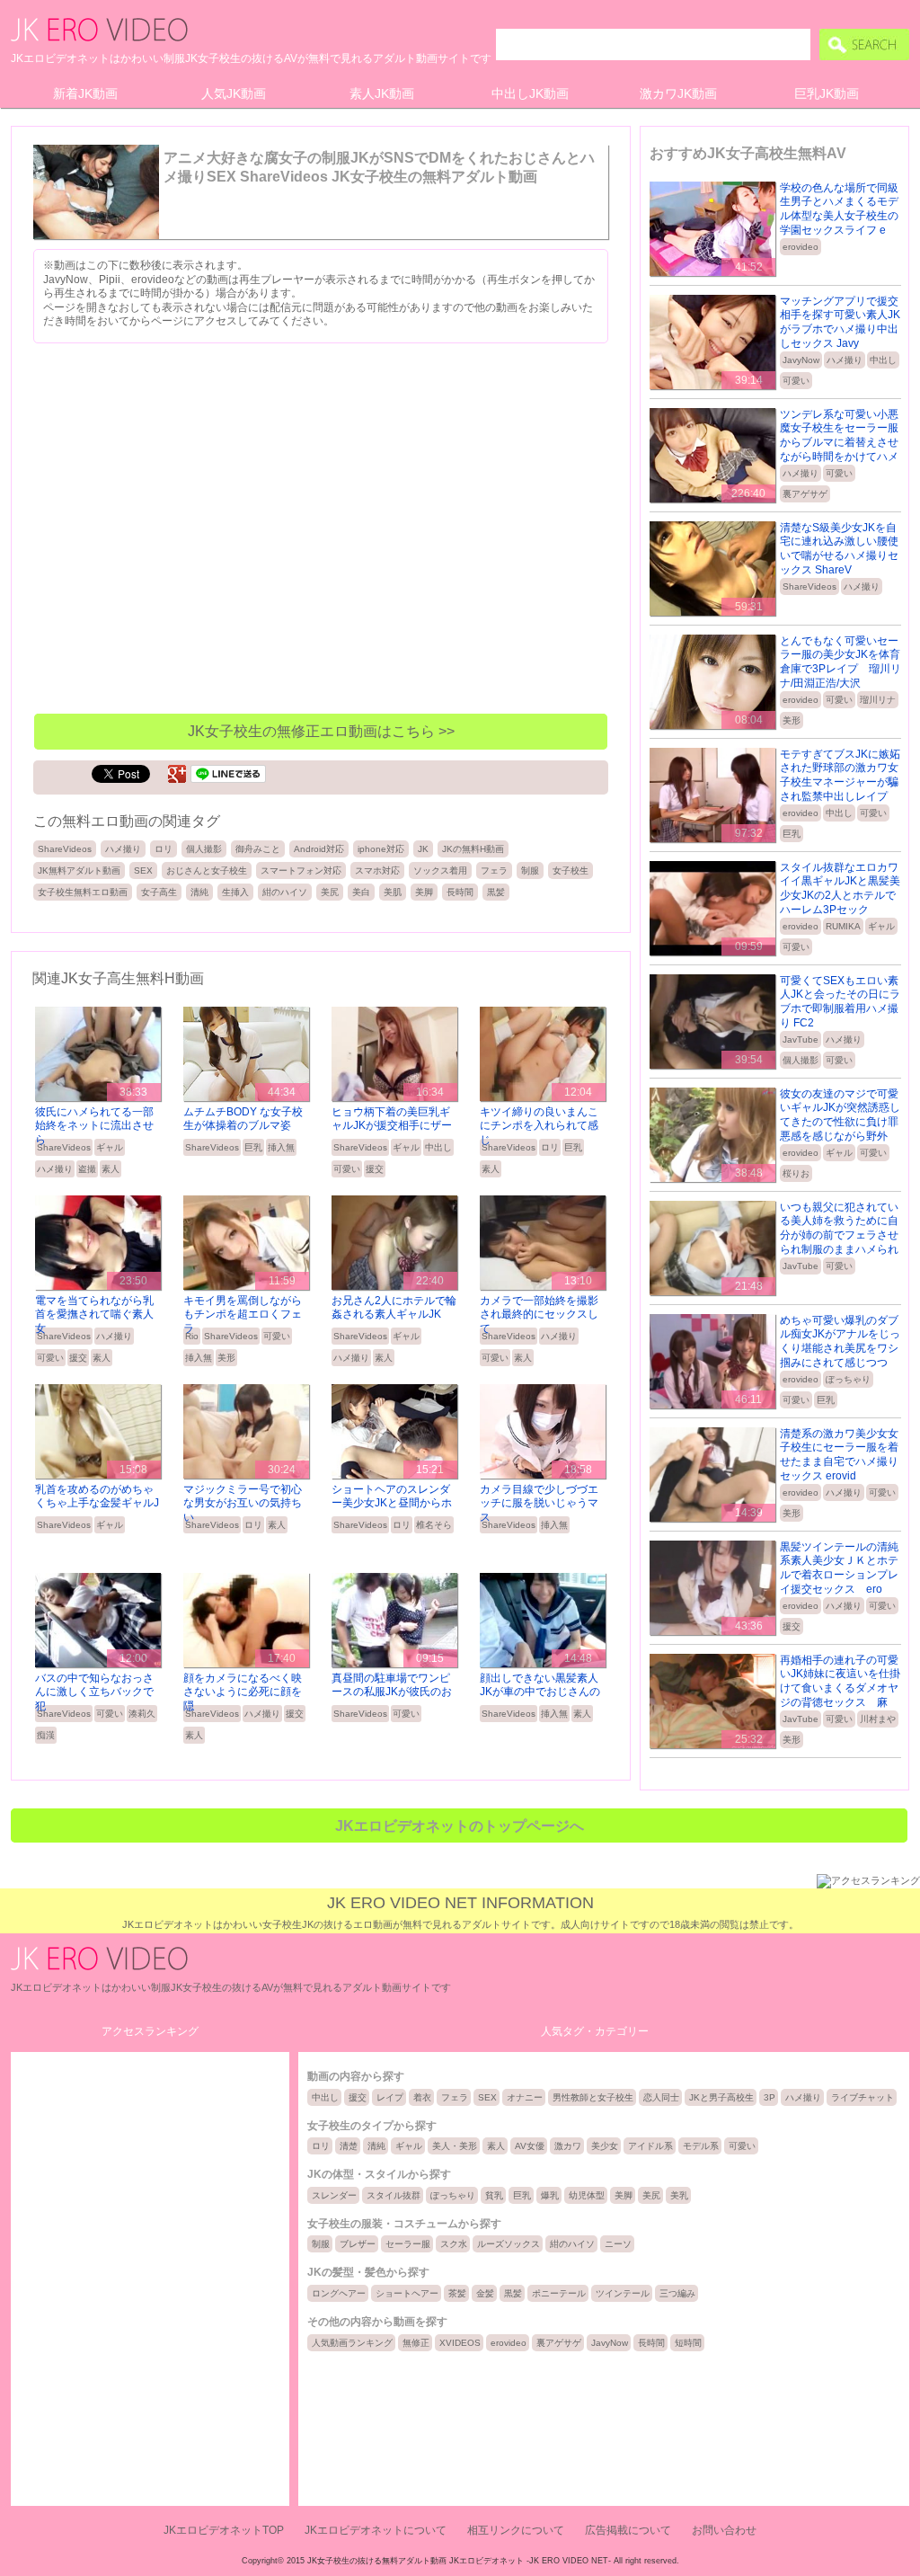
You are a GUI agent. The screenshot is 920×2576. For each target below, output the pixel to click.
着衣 (422, 2097)
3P (770, 2097)
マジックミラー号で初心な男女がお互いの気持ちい (243, 1503)
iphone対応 (381, 849)
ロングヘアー (339, 2293)
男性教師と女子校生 (593, 2097)
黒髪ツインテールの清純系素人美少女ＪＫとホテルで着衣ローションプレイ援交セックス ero (839, 1568)
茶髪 (457, 2293)
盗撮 (87, 1169)
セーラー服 (408, 2244)
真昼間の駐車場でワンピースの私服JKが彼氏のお (392, 1685)
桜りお (796, 1173)
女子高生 (159, 892)
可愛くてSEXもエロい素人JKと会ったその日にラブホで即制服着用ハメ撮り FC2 (840, 1002)
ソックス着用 (440, 871)
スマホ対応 (377, 871)
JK (423, 849)
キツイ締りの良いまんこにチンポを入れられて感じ (539, 1126)
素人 (111, 1169)
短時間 (688, 2343)
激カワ (568, 2146)
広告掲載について (628, 2530)
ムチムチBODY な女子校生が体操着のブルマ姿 (243, 1119)
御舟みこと (258, 849)
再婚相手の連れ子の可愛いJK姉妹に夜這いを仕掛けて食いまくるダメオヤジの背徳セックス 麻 (840, 1681)
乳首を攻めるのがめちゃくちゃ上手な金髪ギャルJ (97, 1497)
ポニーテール (559, 2293)
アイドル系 (650, 2146)
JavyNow (801, 360)
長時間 (460, 892)
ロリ (164, 849)
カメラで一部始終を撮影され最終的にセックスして (539, 1315)
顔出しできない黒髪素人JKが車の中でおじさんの (540, 1685)
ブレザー (358, 2244)
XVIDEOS (460, 2343)
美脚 (424, 892)
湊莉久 (142, 1714)
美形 (226, 1358)
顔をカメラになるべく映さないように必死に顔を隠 (243, 1692)
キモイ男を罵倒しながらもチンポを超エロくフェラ (243, 1315)
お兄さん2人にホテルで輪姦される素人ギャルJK (394, 1308)
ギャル (110, 1147)
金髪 (485, 2293)
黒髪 (496, 892)
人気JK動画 (234, 93)
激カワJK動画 (678, 93)
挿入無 (281, 1147)
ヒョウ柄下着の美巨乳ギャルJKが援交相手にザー (392, 1119)
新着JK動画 (85, 93)
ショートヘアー (407, 2293)
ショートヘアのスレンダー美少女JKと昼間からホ (392, 1497)
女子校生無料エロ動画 (83, 892)
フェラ (494, 871)
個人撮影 (204, 849)
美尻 (330, 892)
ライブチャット (862, 2097)
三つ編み (677, 2293)
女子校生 (571, 871)
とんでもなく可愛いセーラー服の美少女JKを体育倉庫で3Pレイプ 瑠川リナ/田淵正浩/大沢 (840, 662)
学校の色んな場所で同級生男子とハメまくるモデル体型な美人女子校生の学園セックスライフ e (839, 209)
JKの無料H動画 (473, 849)
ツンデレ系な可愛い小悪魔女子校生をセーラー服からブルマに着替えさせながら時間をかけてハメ (839, 435)
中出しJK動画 (530, 93)
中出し (438, 1147)
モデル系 (701, 2146)
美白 (361, 892)
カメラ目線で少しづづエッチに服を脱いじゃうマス (539, 1503)
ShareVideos (65, 849)
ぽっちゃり (848, 1379)
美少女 (605, 2146)
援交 (375, 1169)
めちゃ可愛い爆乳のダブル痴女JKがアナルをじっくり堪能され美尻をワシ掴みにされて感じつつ (840, 1341)
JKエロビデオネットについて (376, 2530)
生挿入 (235, 892)
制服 (530, 871)
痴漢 (46, 1735)
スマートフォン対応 (301, 871)
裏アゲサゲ (805, 494)
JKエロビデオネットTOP (224, 2530)
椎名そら (434, 1525)
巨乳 (253, 1147)
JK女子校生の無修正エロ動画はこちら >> (321, 731)
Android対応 (319, 849)
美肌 (393, 892)
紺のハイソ (285, 892)
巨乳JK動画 (827, 93)
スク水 (454, 2244)
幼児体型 (587, 2195)
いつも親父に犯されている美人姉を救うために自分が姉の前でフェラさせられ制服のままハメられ (839, 1228)
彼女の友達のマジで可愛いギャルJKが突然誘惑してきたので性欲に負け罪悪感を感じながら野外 (840, 1115)
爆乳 (550, 2195)
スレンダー (334, 2195)
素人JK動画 (382, 93)
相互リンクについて (516, 2530)
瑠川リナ (878, 700)
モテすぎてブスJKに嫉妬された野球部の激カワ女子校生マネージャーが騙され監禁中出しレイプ (840, 775)
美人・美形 (455, 2146)
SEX (143, 871)
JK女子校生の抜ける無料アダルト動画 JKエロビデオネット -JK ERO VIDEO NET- (459, 2561)
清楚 (349, 2146)
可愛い (347, 1169)
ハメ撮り (123, 849)
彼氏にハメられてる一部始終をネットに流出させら (94, 1126)
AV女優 (530, 2146)
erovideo (801, 247)
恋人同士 (661, 2097)
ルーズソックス (509, 2244)
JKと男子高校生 (721, 2097)
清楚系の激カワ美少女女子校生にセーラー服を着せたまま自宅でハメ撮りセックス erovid (839, 1455)
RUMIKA (843, 926)
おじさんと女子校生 (207, 871)
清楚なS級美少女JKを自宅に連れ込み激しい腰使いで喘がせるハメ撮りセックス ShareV (839, 549)
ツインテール (623, 2293)
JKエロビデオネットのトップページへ (460, 1826)
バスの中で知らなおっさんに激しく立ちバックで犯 (94, 1692)
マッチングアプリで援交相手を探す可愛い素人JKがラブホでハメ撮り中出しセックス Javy (840, 322)
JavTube (801, 1039)
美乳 (679, 2195)
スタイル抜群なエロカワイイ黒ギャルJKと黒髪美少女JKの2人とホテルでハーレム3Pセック (840, 888)
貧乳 (494, 2195)
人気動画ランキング (352, 2343)
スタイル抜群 (394, 2195)
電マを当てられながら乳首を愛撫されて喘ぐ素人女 (94, 1315)
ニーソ (618, 2244)
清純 (199, 892)
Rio (192, 1336)
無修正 (416, 2343)
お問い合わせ (724, 2530)
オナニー (525, 2097)
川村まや (878, 1719)
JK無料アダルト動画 (79, 871)
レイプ (390, 2097)
